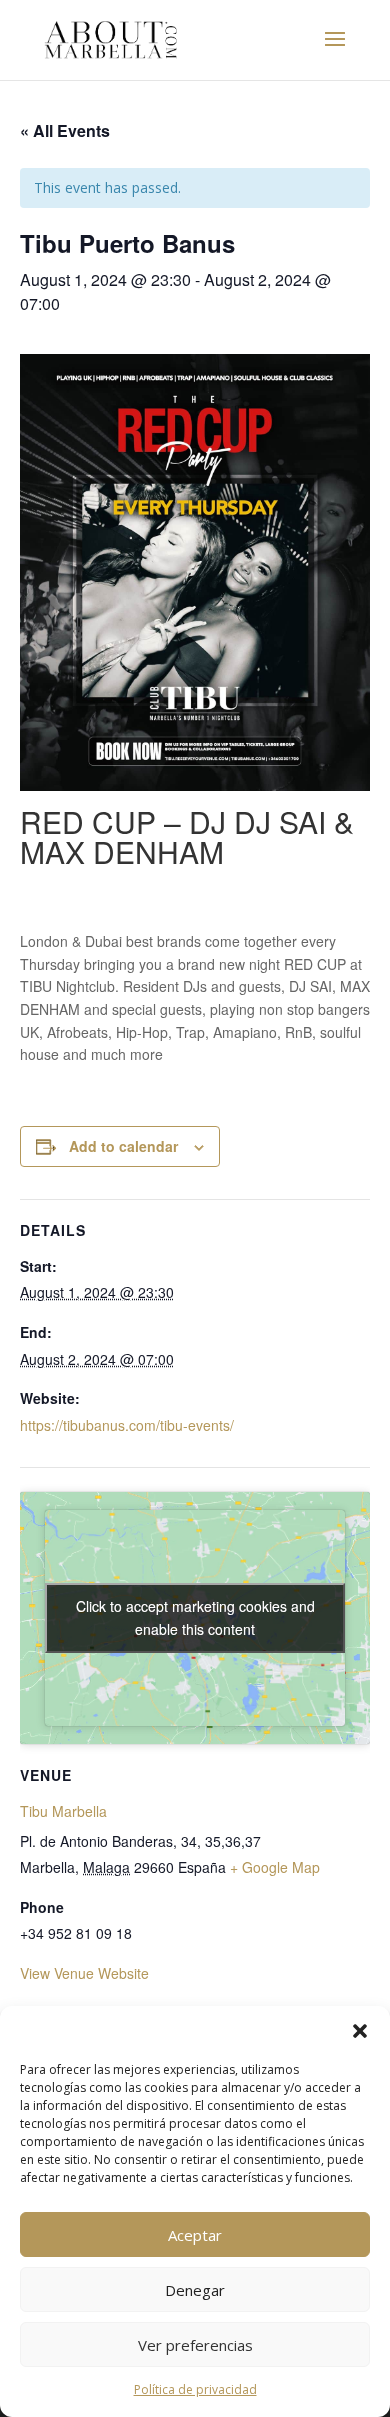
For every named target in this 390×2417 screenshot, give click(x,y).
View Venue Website (84, 1973)
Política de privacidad (195, 2389)
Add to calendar (123, 1146)
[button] (360, 2031)
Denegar (195, 2290)
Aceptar (195, 2235)
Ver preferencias (195, 2345)
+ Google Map (275, 1867)
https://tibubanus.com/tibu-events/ (127, 1425)
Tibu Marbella (63, 1811)
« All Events (65, 130)
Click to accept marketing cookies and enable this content (195, 1617)
